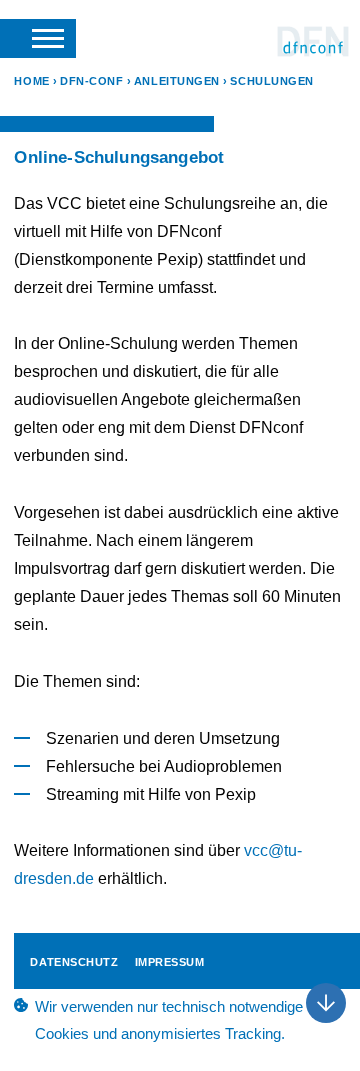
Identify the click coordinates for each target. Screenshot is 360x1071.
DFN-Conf (313, 41)
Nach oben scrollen (326, 1003)
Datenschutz (74, 962)
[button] (38, 38)
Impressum (170, 962)
